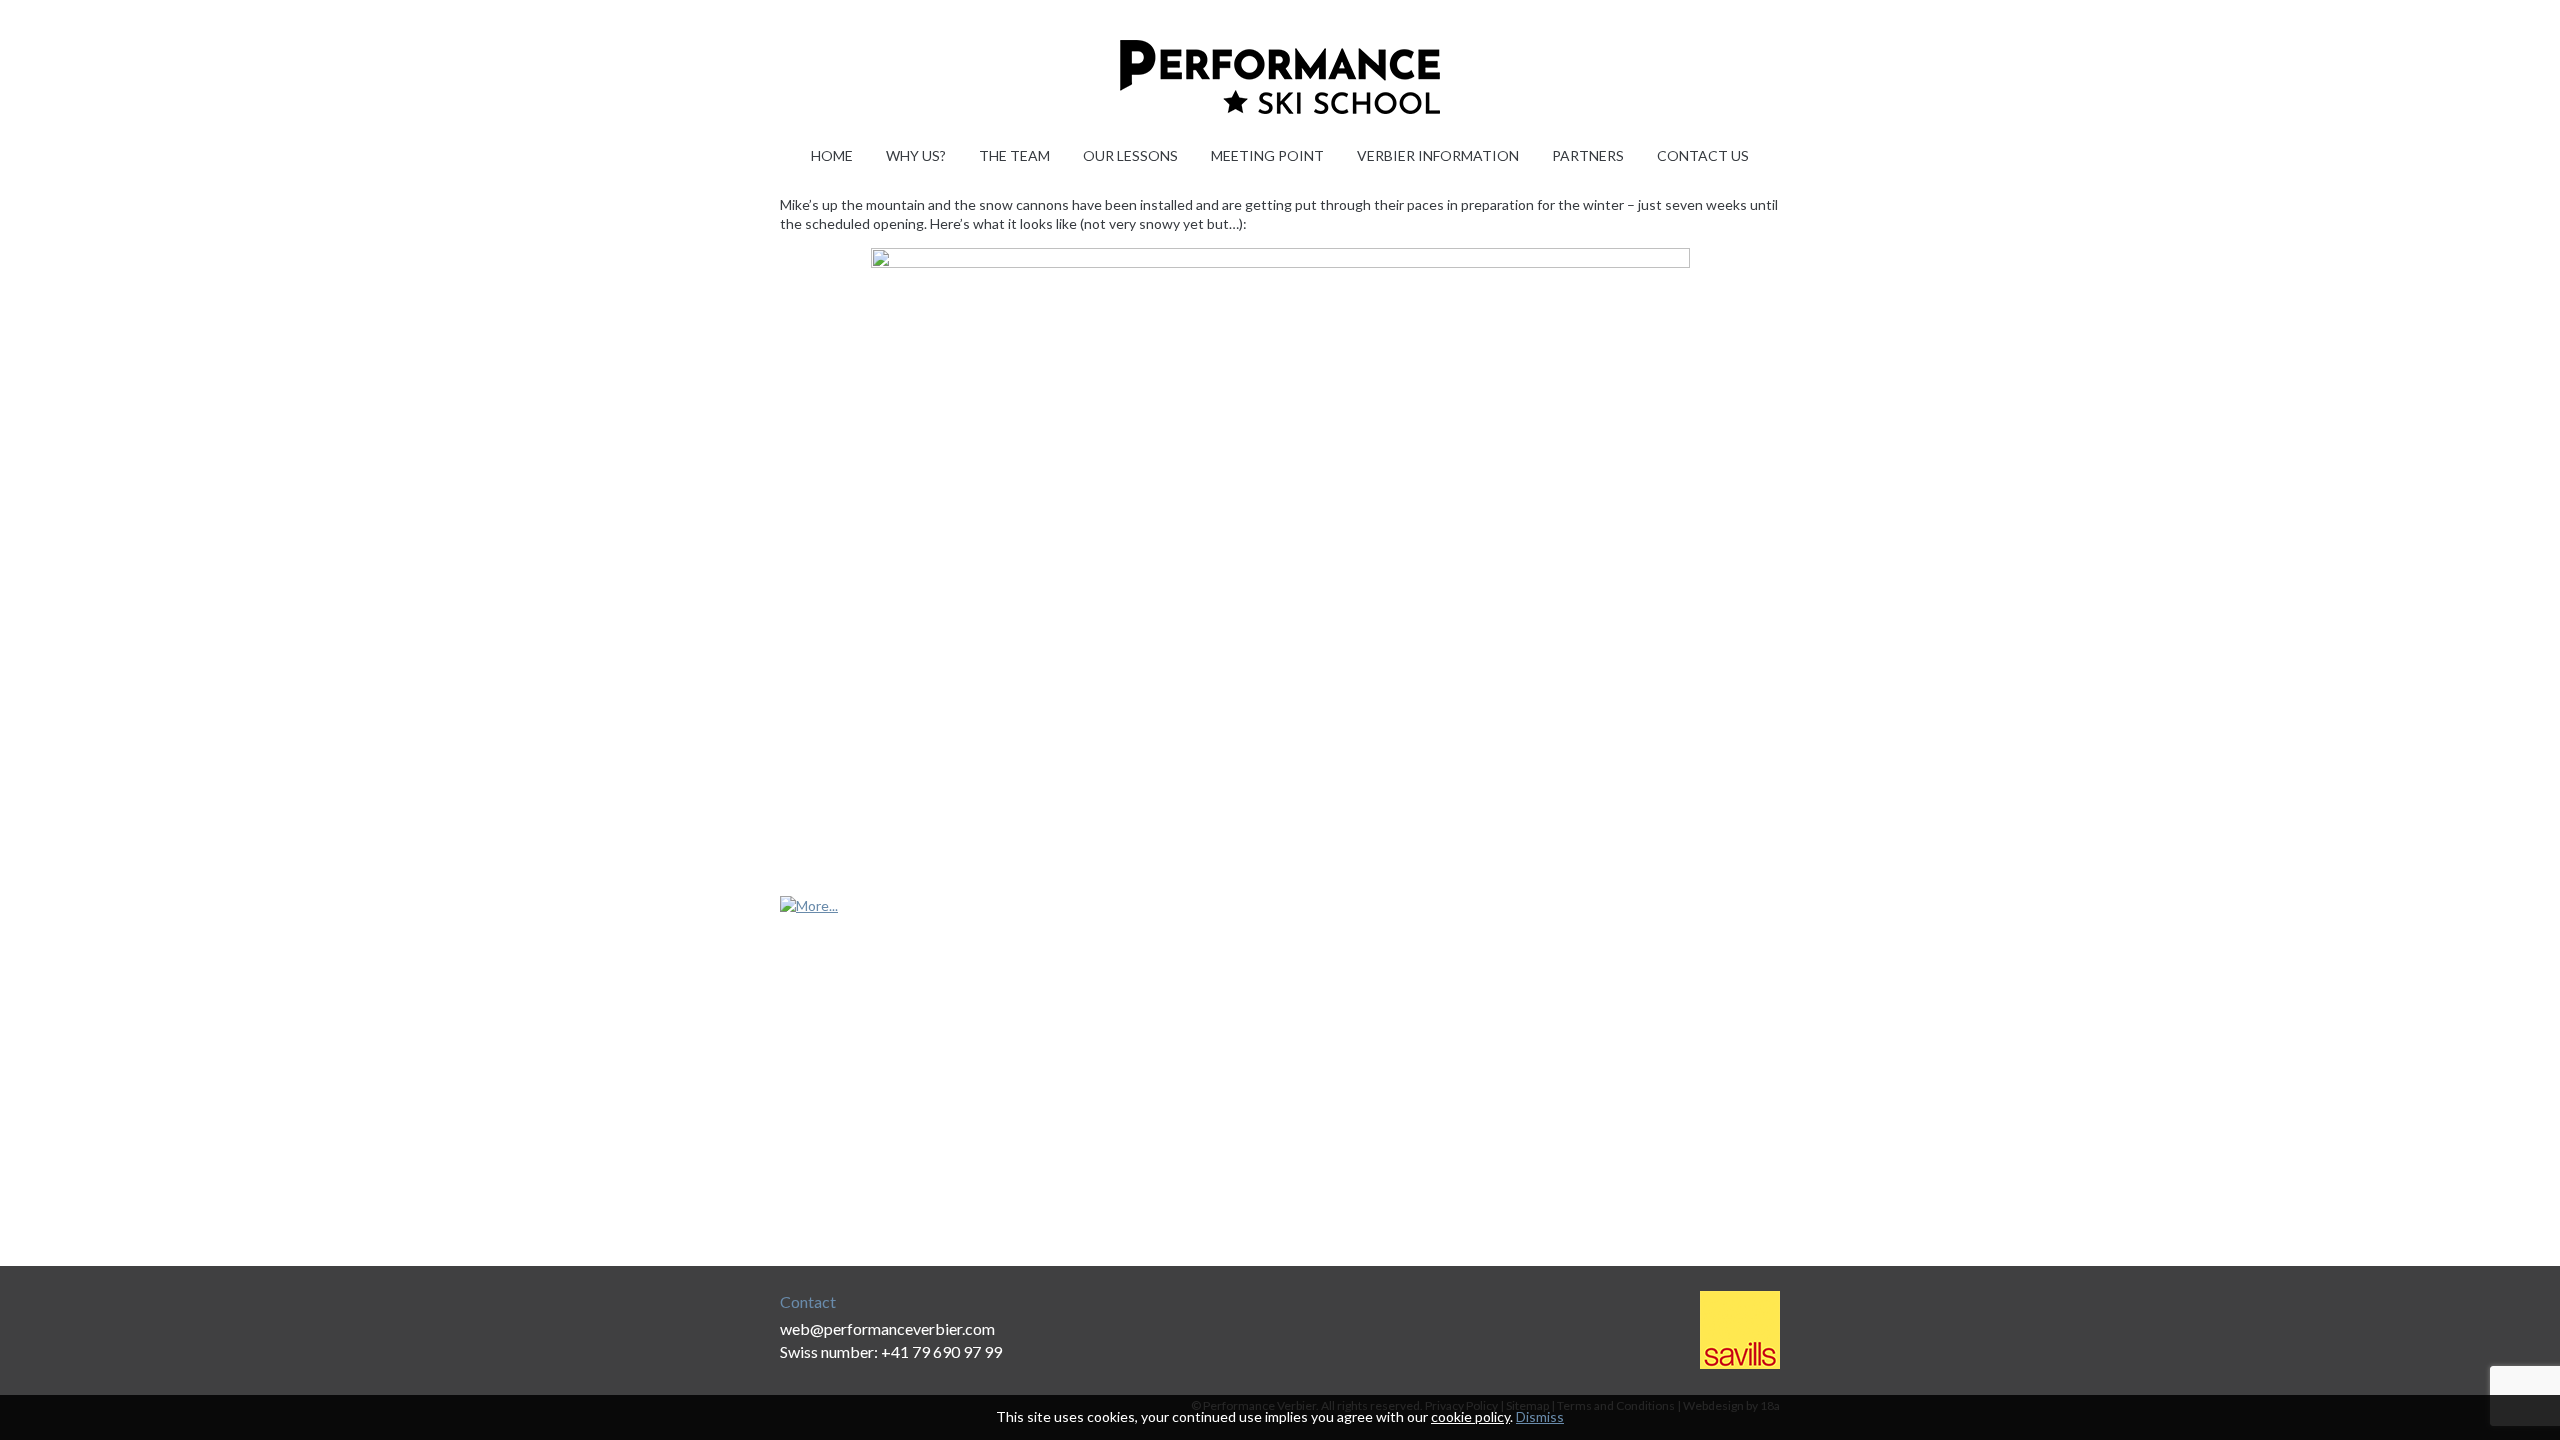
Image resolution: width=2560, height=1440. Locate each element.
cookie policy (1470, 1416)
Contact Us (1703, 155)
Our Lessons (1130, 155)
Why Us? (916, 155)
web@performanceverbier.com (887, 1328)
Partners (1588, 155)
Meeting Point (1267, 155)
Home (832, 155)
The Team (1014, 155)
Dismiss (1540, 1416)
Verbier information (1438, 155)
